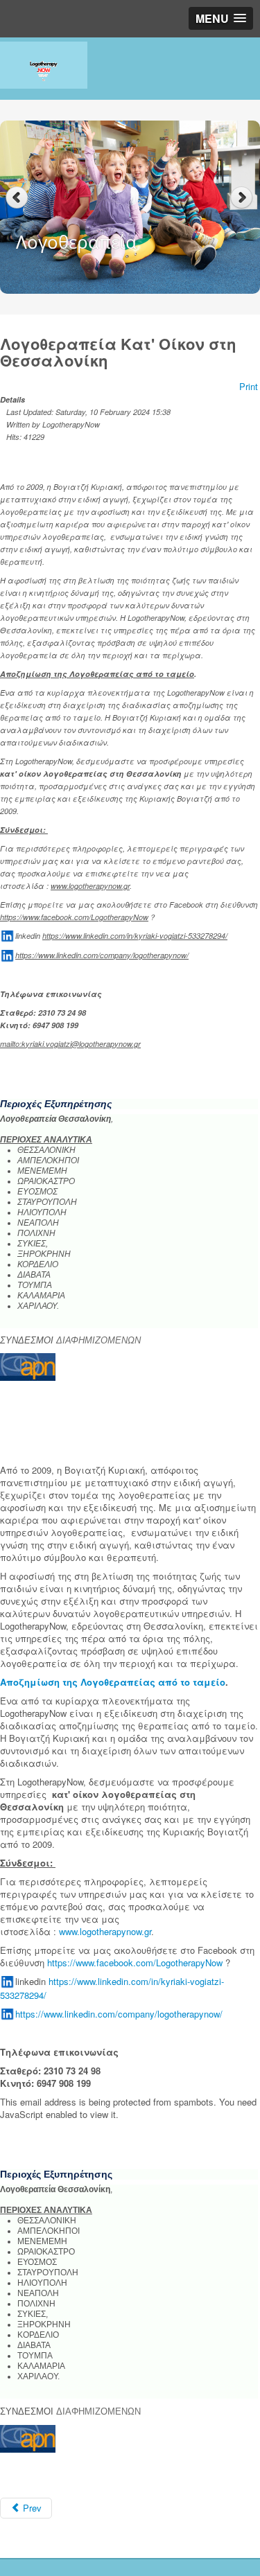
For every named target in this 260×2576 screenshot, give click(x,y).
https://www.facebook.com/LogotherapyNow (74, 917)
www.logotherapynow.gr (90, 886)
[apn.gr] (28, 1366)
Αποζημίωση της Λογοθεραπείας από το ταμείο (97, 674)
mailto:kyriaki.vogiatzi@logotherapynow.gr (70, 1044)
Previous (17, 198)
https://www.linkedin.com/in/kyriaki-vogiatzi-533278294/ (135, 936)
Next (243, 198)
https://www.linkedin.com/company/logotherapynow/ (102, 955)
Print (249, 386)
